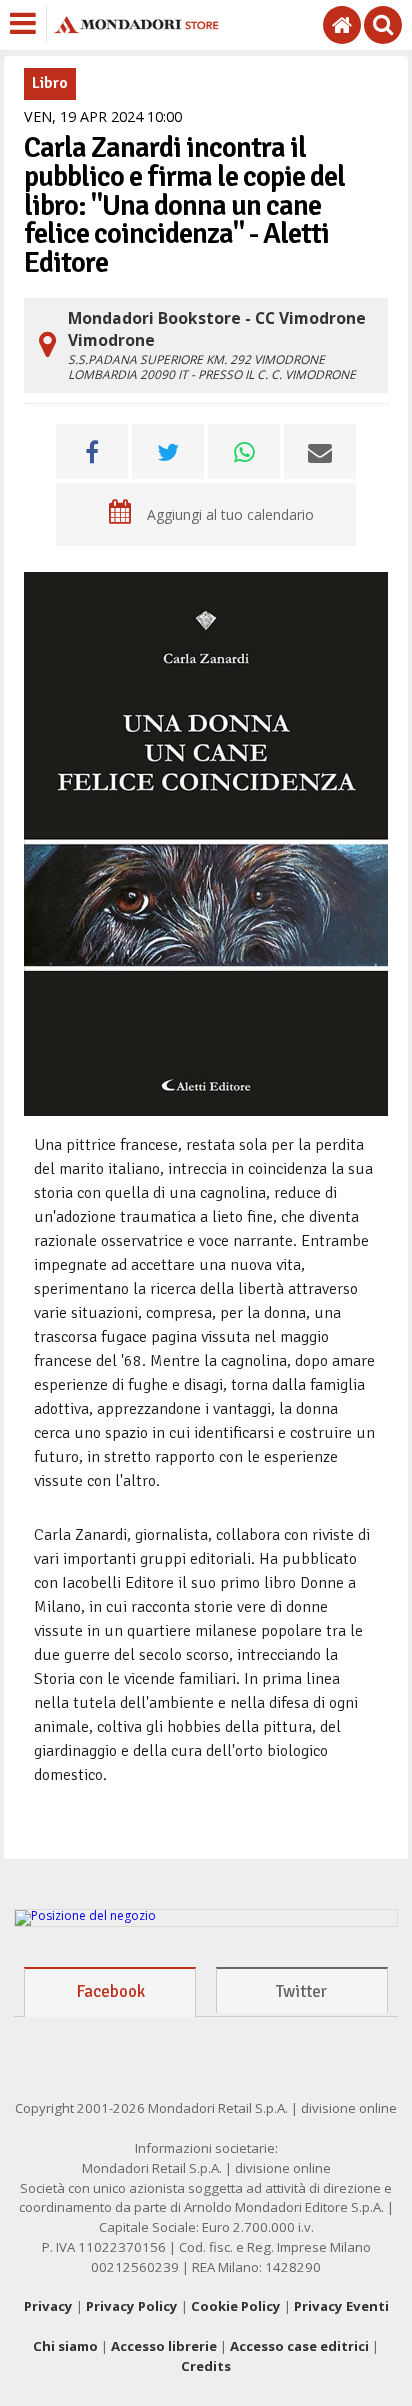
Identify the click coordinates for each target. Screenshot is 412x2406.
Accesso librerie (164, 2346)
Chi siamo (65, 2346)
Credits (206, 2366)
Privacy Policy (132, 2306)
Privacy (48, 2306)
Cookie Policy (236, 2306)
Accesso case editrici (299, 2346)
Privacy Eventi (341, 2306)
